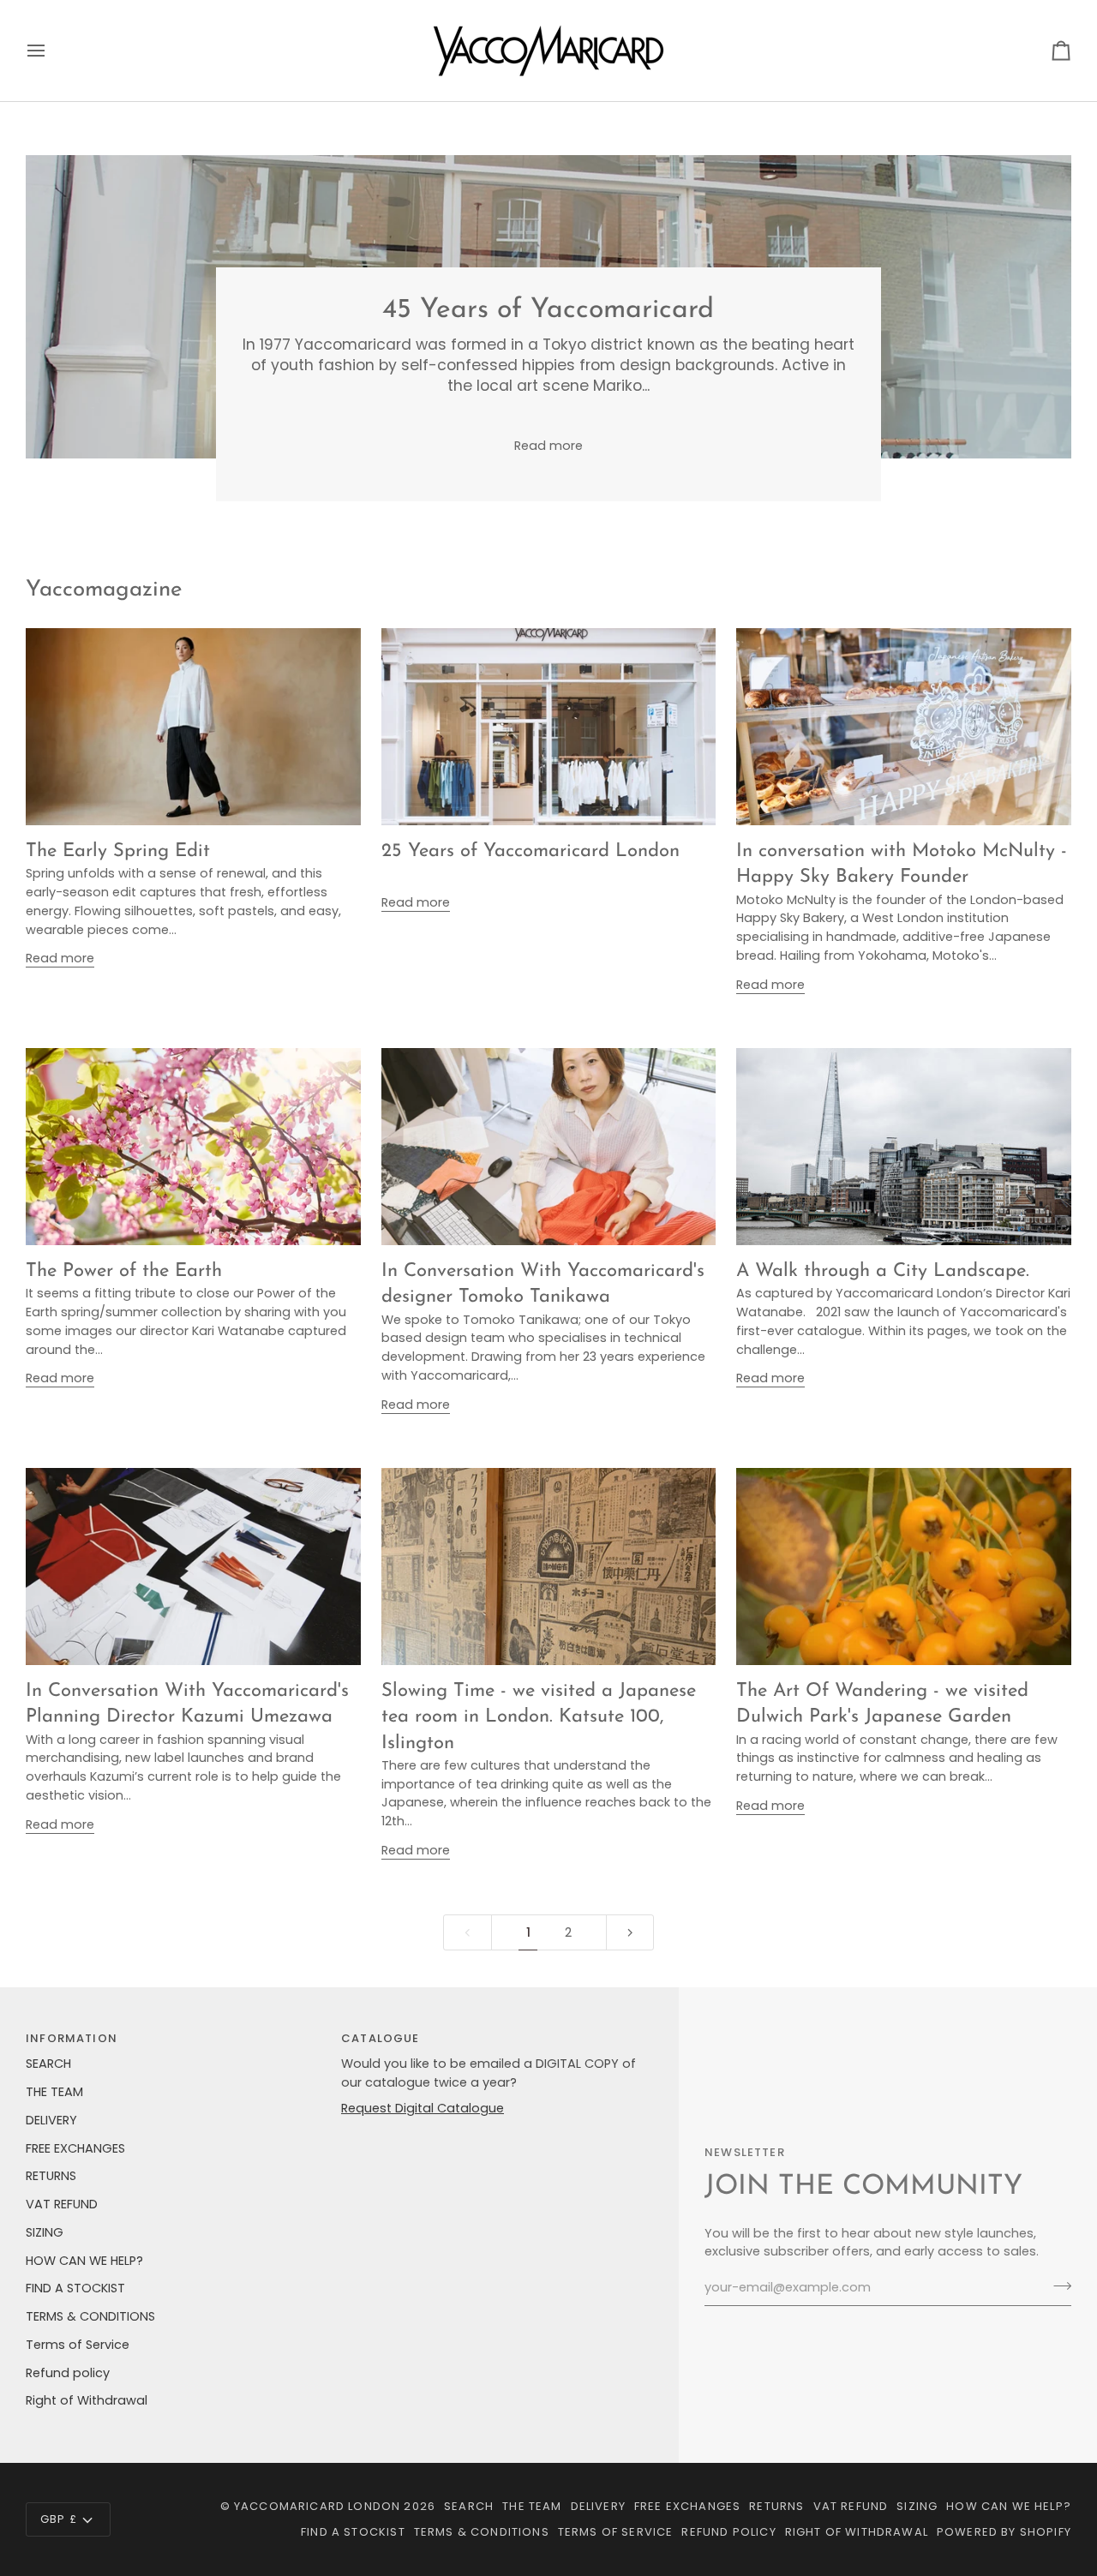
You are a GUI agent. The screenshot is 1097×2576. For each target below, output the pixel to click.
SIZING (45, 2232)
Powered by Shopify (1004, 2532)
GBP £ (59, 2519)
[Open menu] (51, 51)
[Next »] (630, 1933)
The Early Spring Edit (118, 851)
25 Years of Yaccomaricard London (531, 851)
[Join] (1057, 2285)
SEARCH (48, 2064)
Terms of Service (78, 2345)
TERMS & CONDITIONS (90, 2316)
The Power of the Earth (124, 1271)
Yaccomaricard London (317, 2506)
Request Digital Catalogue (423, 2108)
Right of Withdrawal (87, 2400)
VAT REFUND (62, 2204)
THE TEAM (54, 2092)
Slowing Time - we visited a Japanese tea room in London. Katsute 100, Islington (539, 1717)
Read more (548, 446)
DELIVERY (51, 2120)
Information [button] (72, 2038)
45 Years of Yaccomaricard (549, 310)
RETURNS (51, 2176)
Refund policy (68, 2373)
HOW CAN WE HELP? (84, 2261)
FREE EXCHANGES (75, 2148)
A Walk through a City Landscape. (883, 1271)
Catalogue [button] (381, 2038)
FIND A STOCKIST (75, 2288)
